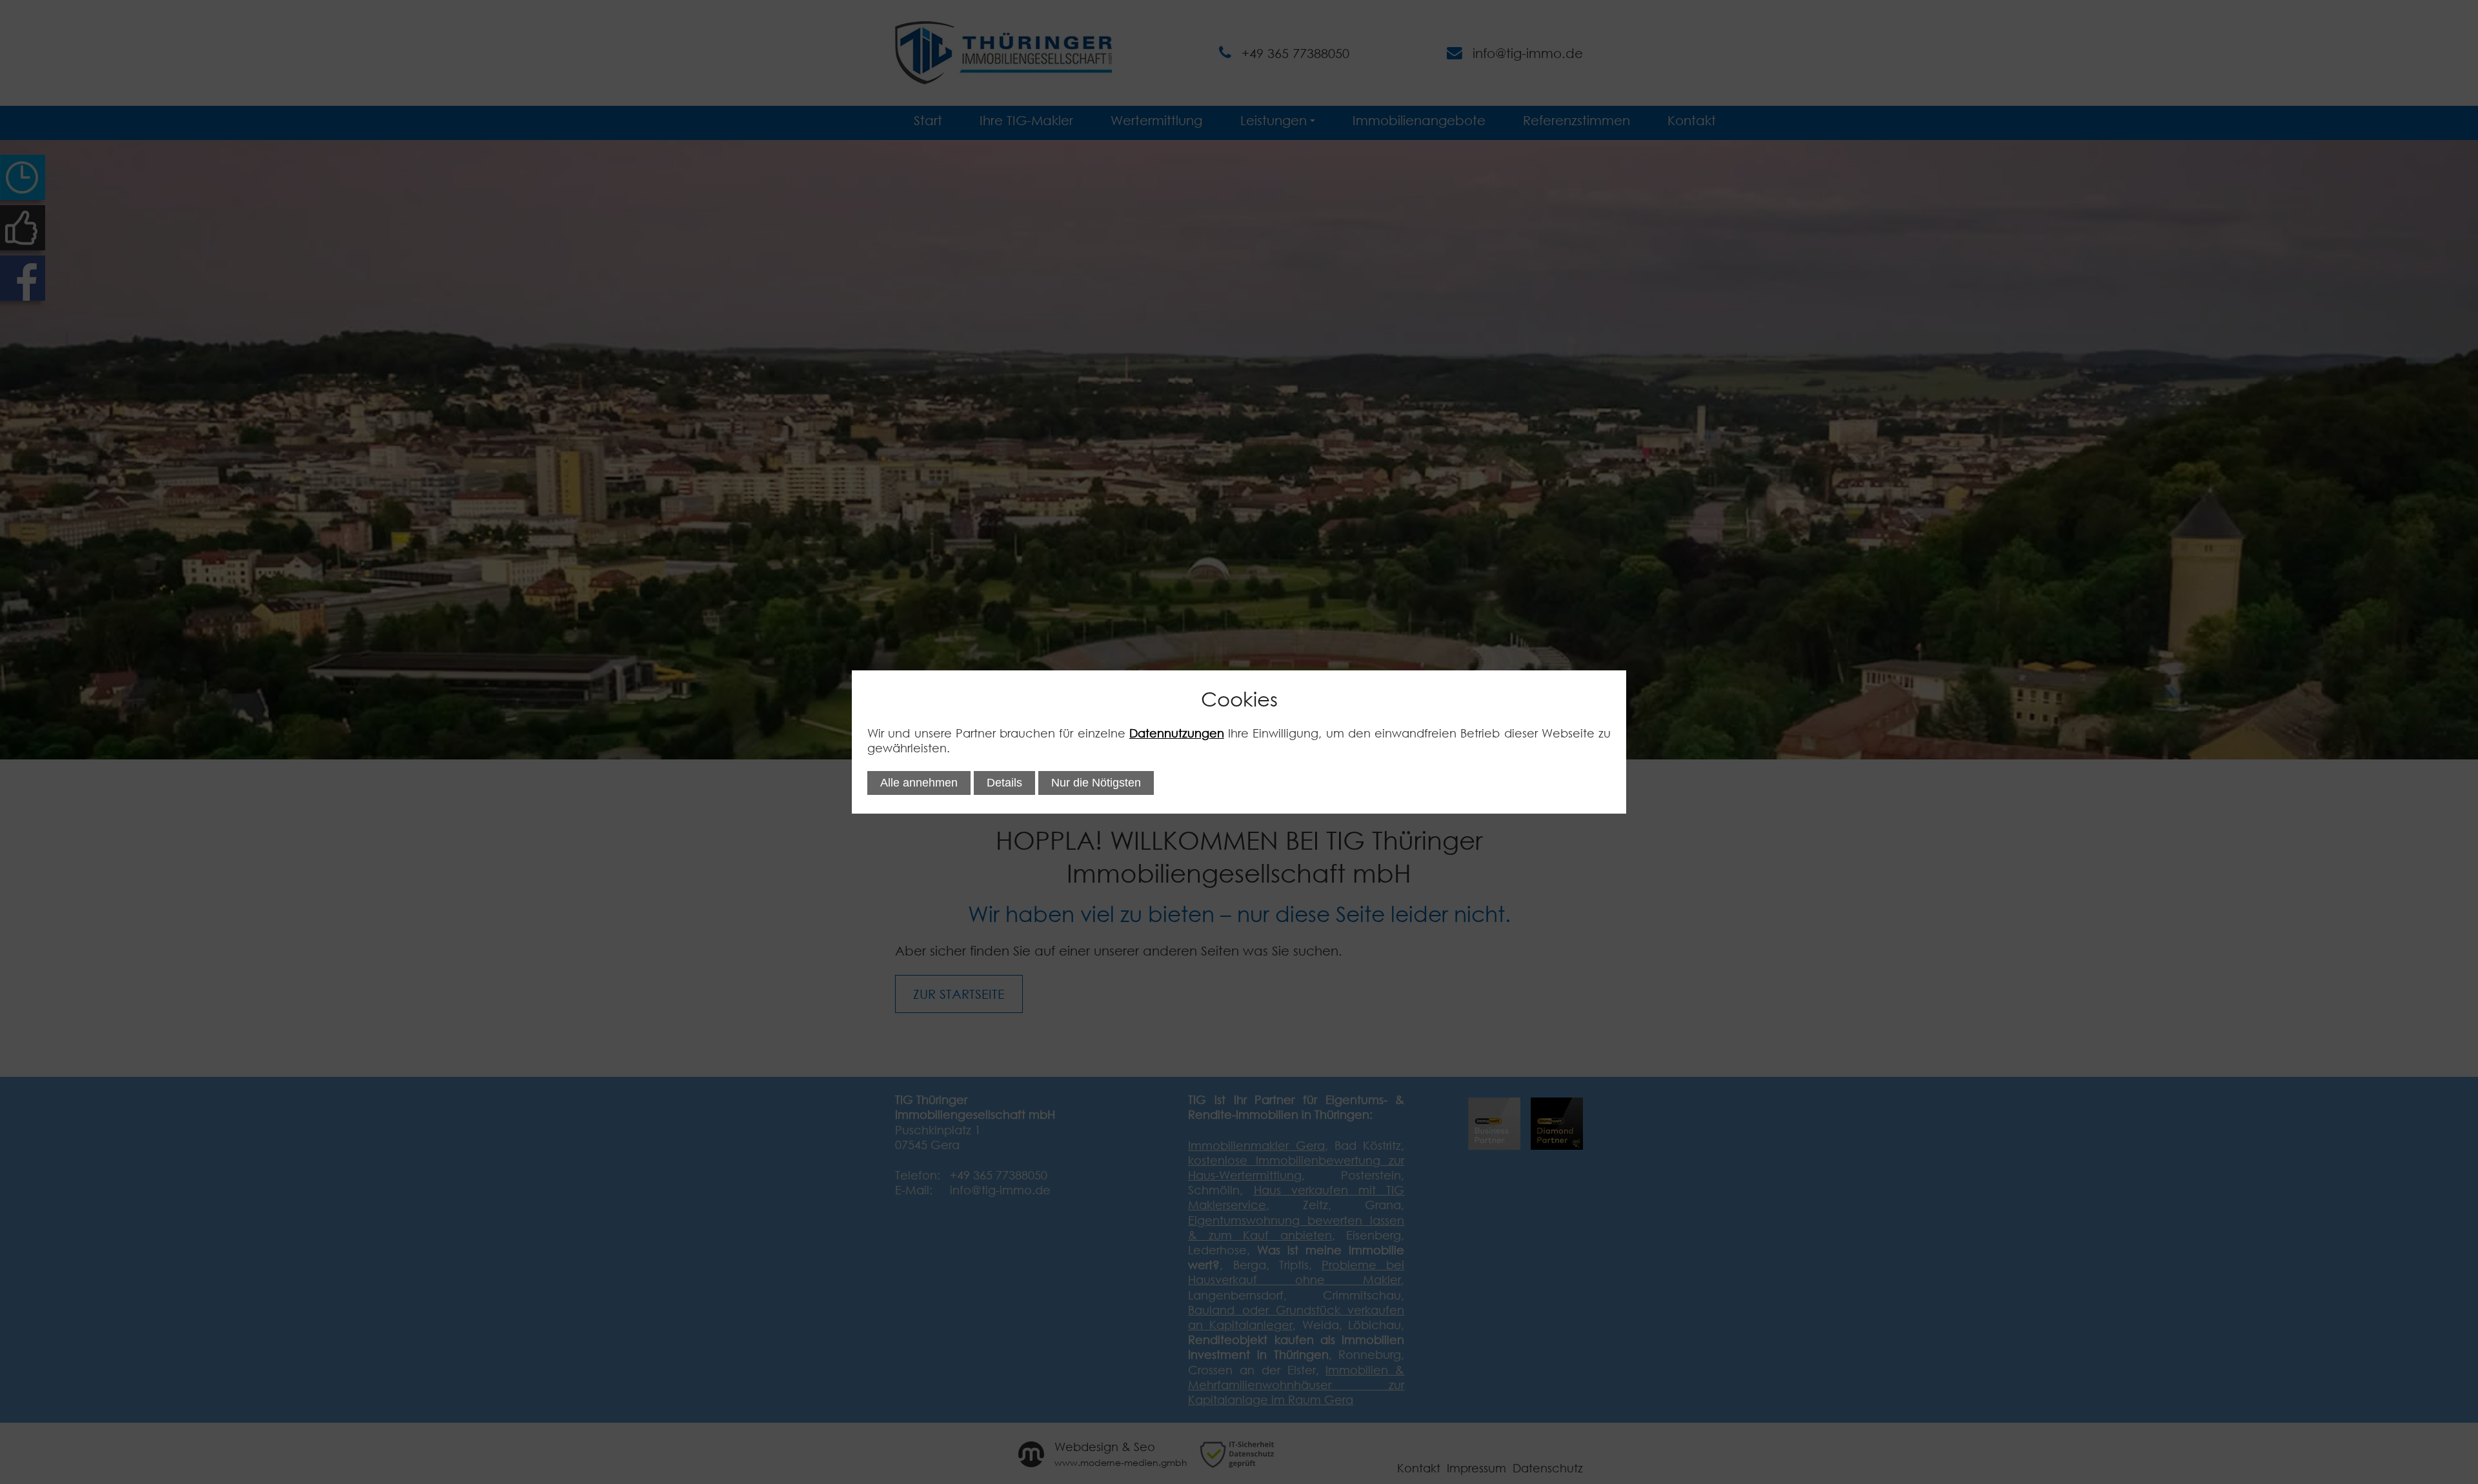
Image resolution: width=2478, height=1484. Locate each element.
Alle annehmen (919, 783)
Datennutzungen (1177, 733)
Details (1004, 783)
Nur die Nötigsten (1096, 783)
